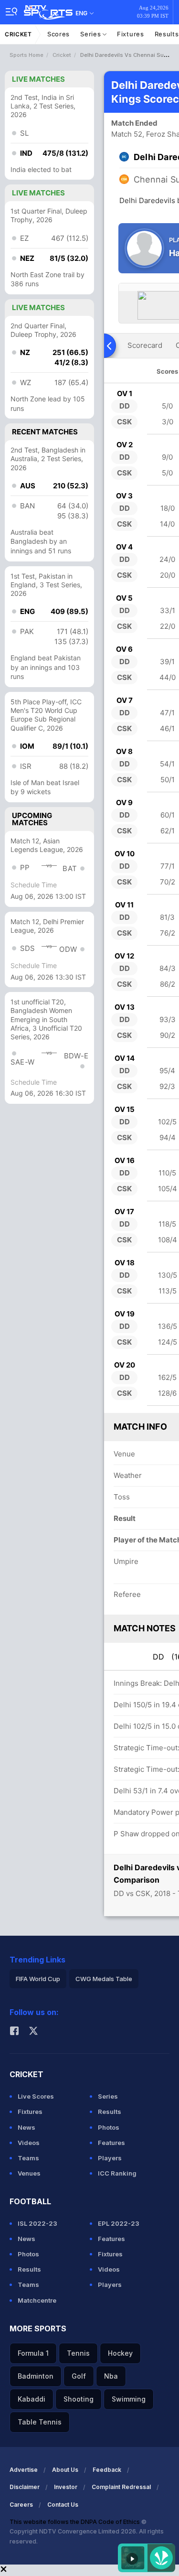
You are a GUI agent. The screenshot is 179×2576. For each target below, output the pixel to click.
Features (111, 2143)
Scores (58, 34)
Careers (21, 2505)
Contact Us (63, 2505)
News (26, 2127)
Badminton (36, 2376)
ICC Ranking (117, 2173)
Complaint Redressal (121, 2487)
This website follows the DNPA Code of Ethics (75, 2522)
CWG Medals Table (104, 1979)
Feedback (107, 2470)
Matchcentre (37, 2300)
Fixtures (131, 34)
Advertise (24, 2470)
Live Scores (36, 2096)
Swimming (129, 2399)
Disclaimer (25, 2487)
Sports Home (26, 55)
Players (110, 2158)
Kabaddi (32, 2399)
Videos (29, 2143)
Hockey (120, 2353)
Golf (79, 2376)
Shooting (79, 2399)
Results (110, 2112)
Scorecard (145, 345)
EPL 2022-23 (119, 2223)
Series (91, 34)
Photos (109, 2127)
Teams (28, 2158)
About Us (65, 2470)
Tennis (78, 2353)
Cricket (18, 34)
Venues (29, 2173)
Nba (111, 2376)
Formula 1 (33, 2353)
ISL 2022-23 (37, 2223)
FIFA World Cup (38, 1979)
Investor (66, 2487)
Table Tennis (40, 2422)
